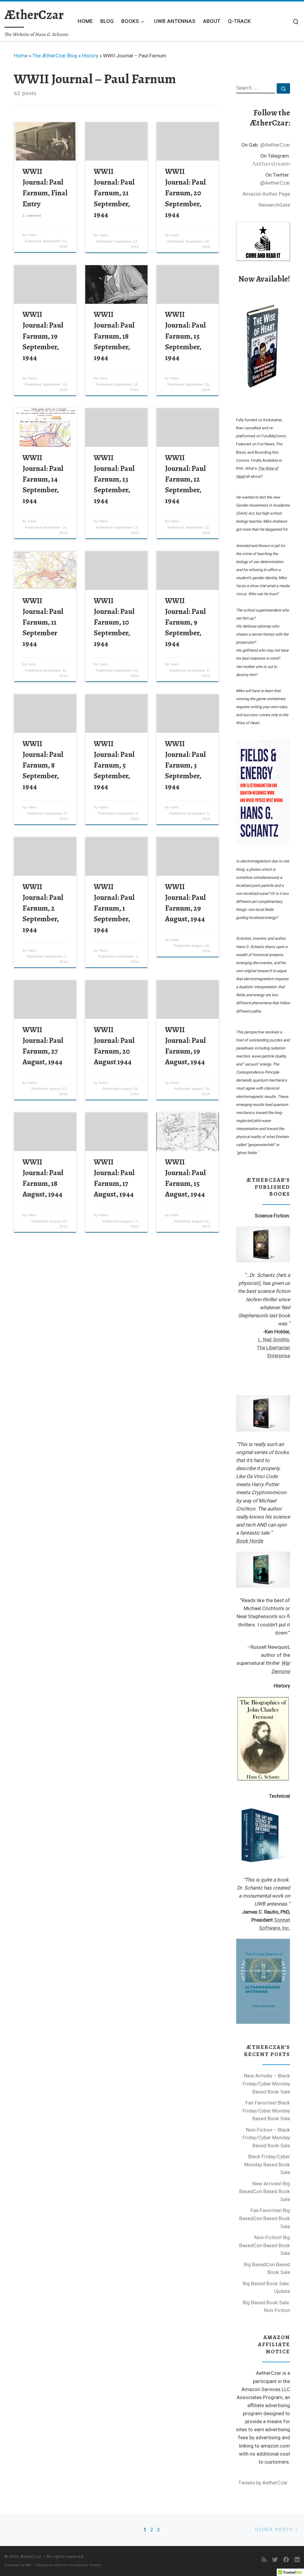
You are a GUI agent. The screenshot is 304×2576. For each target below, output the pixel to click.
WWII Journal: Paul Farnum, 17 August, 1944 (114, 1178)
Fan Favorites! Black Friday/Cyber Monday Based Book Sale (266, 2111)
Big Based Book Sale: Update (266, 2287)
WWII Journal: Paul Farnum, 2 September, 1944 (43, 908)
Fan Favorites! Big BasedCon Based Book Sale (265, 2218)
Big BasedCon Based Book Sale (267, 2268)
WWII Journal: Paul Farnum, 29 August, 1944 (185, 903)
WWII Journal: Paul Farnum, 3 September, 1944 (185, 765)
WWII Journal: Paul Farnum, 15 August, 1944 (185, 1178)
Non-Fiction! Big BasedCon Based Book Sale (265, 2245)
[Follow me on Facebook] (286, 2560)
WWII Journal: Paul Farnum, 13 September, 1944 (114, 479)
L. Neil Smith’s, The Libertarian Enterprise (273, 1348)
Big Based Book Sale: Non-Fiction (266, 2307)
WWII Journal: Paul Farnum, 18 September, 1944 (114, 336)
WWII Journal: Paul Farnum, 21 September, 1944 (114, 193)
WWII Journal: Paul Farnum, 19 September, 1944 (43, 336)
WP (29, 2565)
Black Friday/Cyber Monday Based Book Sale (267, 2164)
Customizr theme (86, 2565)
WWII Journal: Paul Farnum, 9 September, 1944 (185, 622)
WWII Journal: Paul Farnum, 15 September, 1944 (185, 336)
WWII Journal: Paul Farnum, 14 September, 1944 (43, 479)
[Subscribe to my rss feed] (264, 2560)
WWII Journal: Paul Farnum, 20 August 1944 (114, 1046)
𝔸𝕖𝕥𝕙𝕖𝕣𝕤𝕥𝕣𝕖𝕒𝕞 (271, 164)
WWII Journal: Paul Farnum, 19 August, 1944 (185, 1046)
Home (21, 56)
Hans (32, 235)
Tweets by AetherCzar (263, 2483)
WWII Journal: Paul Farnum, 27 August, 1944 (43, 1046)
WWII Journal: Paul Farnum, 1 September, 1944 (114, 908)
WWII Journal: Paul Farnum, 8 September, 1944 (43, 765)
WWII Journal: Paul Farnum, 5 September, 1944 (114, 765)
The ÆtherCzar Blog (55, 56)
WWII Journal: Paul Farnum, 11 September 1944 (43, 622)
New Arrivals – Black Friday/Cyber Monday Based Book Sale (266, 2084)
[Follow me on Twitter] (275, 2560)
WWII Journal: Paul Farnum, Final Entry (45, 187)
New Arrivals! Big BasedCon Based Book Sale (265, 2191)
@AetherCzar (275, 145)
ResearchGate (274, 205)
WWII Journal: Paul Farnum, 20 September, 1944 (185, 193)
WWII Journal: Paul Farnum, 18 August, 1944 (43, 1178)
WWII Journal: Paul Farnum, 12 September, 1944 (185, 479)
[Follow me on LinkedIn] (297, 2560)
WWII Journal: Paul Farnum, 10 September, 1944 (114, 622)
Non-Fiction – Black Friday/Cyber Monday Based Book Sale (266, 2138)
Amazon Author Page (266, 194)
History (90, 56)
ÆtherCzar (31, 2557)
